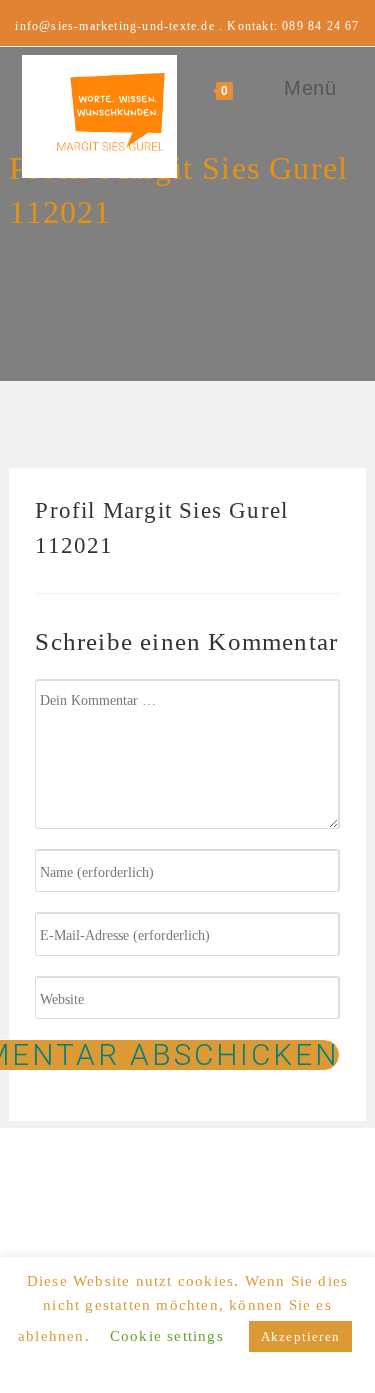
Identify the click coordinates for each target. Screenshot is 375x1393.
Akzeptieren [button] (300, 1336)
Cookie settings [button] (167, 1336)
